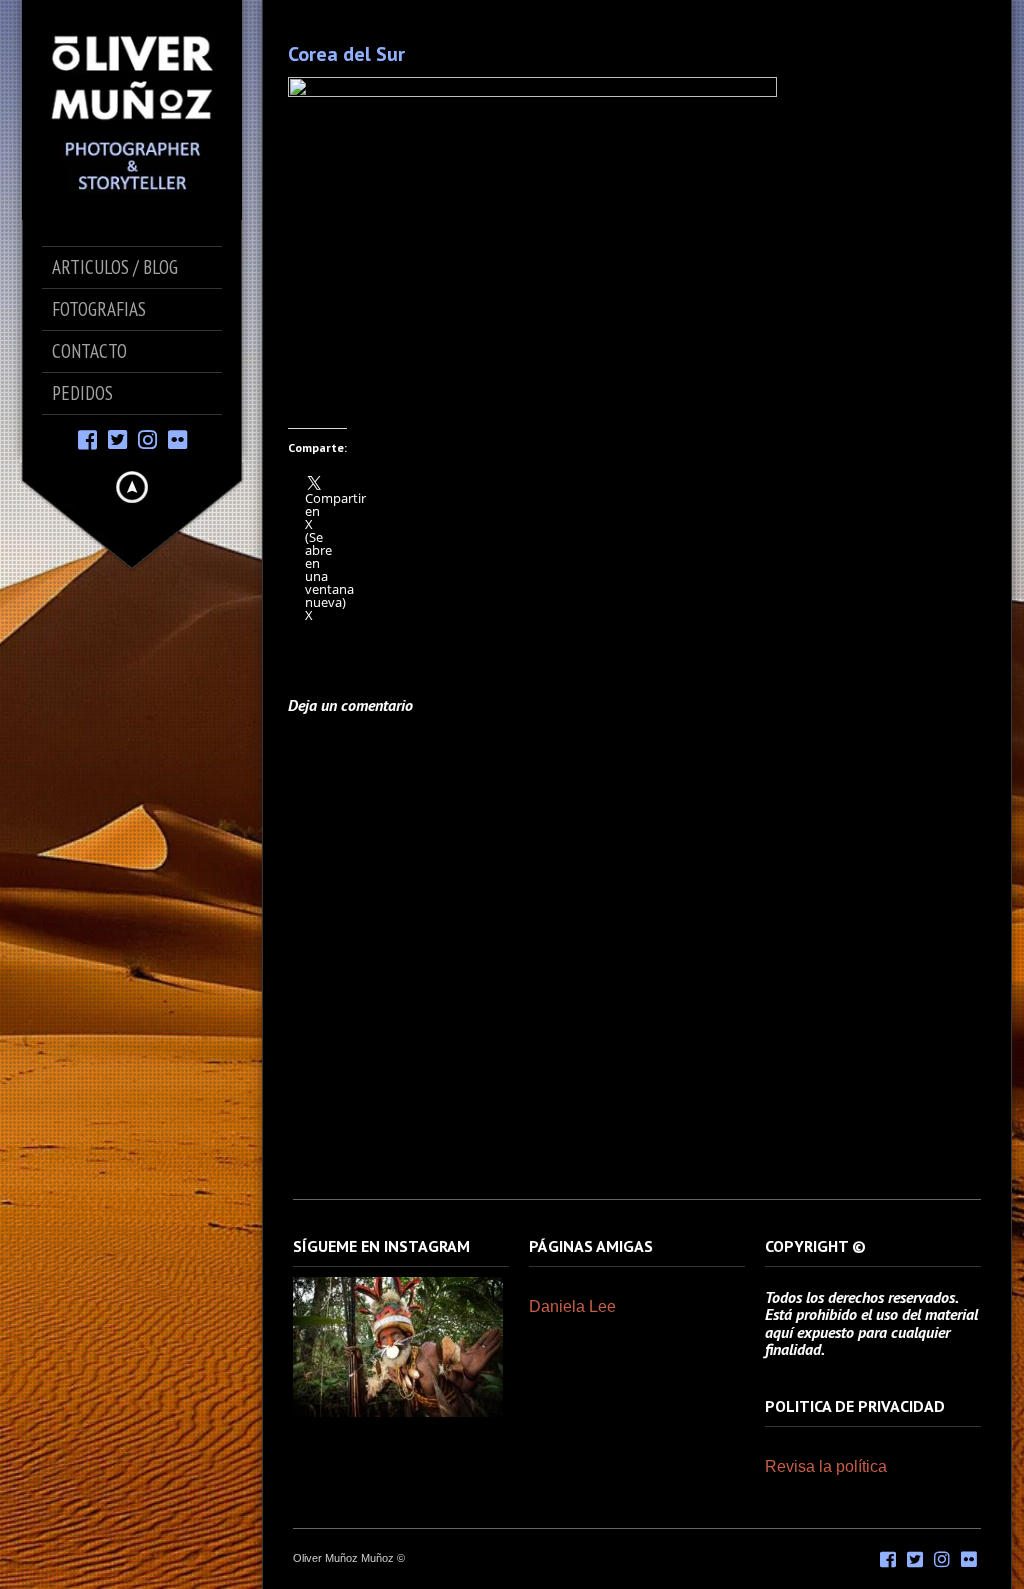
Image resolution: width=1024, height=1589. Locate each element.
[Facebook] (87, 438)
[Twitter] (117, 438)
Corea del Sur (346, 54)
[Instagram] (147, 438)
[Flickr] (177, 438)
